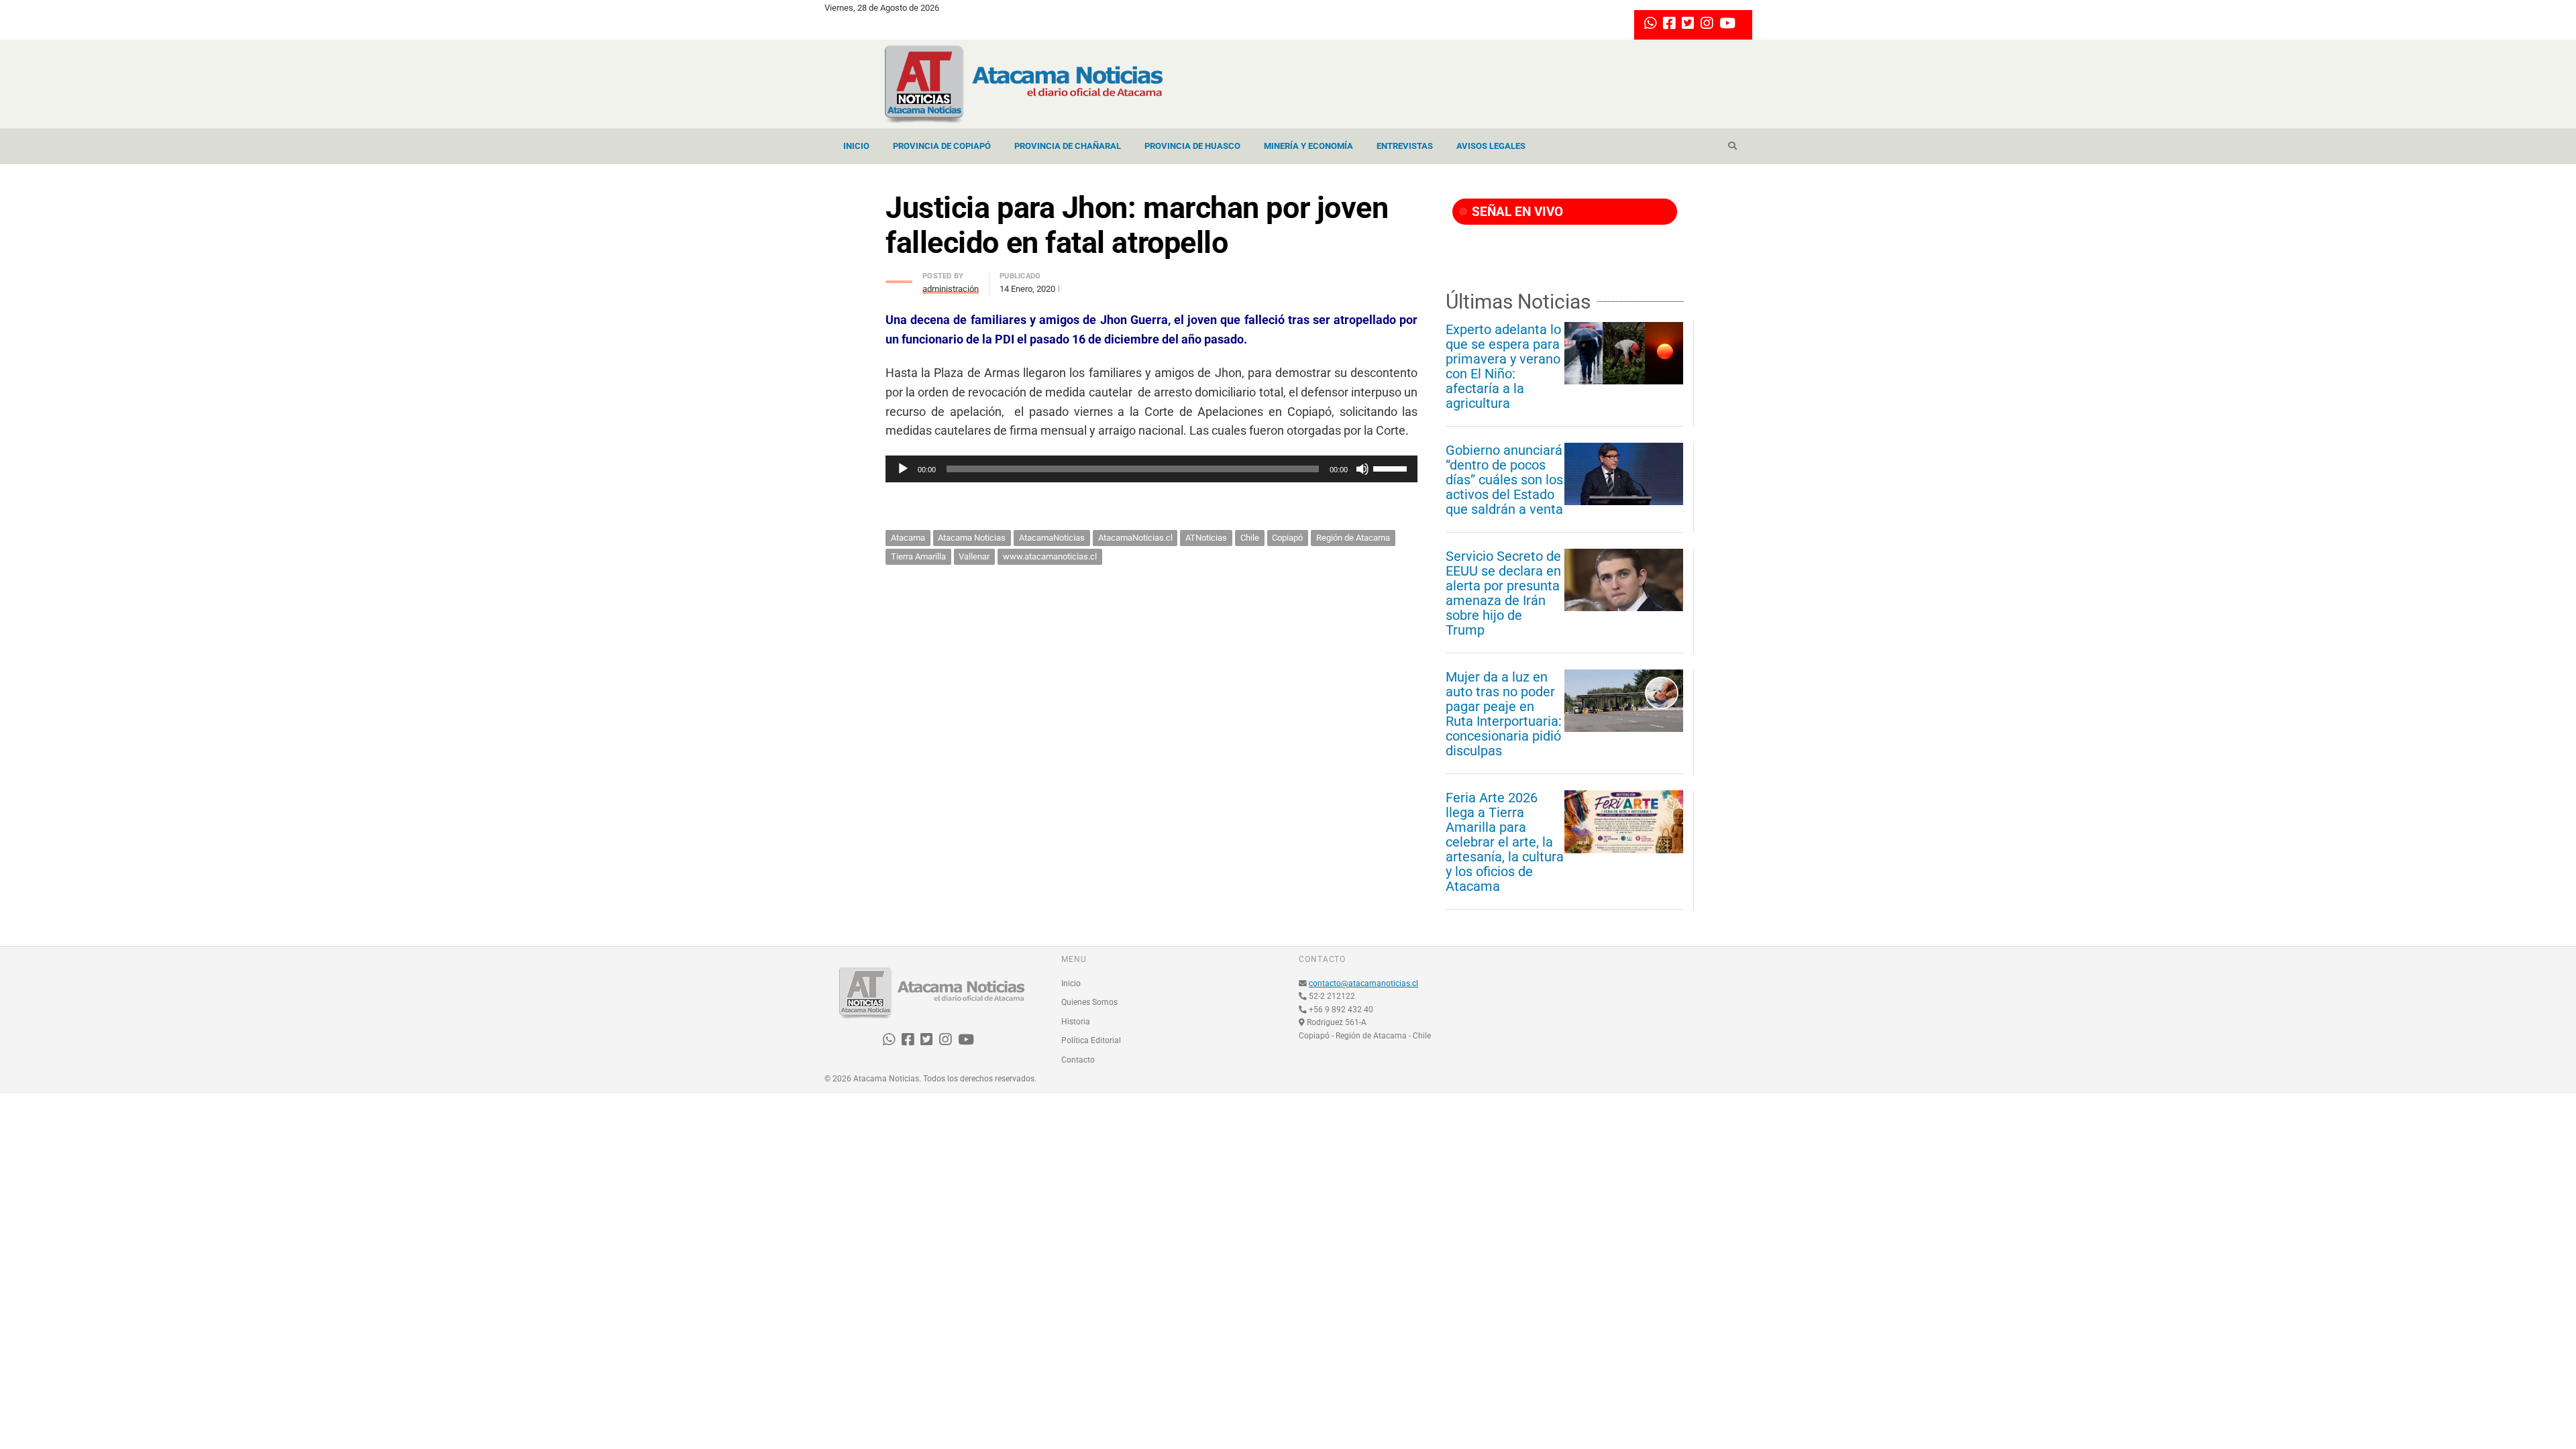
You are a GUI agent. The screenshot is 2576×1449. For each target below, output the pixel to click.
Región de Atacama (1353, 538)
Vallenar (974, 556)
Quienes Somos (1089, 1002)
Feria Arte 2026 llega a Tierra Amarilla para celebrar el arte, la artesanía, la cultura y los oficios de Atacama (1505, 842)
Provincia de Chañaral (1068, 146)
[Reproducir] (903, 469)
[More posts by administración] (899, 278)
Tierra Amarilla (918, 556)
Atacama (908, 538)
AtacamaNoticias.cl (1135, 538)
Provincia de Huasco (1192, 146)
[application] (1151, 469)
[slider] (1392, 468)
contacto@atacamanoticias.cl (1363, 983)
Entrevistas (1405, 146)
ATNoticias (1206, 538)
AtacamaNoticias (1052, 538)
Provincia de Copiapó (942, 146)
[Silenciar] (1362, 469)
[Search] (1732, 146)
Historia (1076, 1022)
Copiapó (1287, 538)
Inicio (856, 146)
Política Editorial (1091, 1040)
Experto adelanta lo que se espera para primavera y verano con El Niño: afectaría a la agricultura (1503, 366)
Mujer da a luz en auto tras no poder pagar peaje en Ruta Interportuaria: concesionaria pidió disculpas (1504, 714)
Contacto (1078, 1060)
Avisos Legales (1491, 146)
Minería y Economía (1308, 146)
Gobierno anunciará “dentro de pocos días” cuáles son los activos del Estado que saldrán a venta (1504, 480)
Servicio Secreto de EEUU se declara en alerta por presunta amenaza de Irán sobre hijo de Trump (1503, 593)
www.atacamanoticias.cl (1050, 556)
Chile (1250, 538)
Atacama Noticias (972, 538)
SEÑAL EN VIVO (1516, 212)
